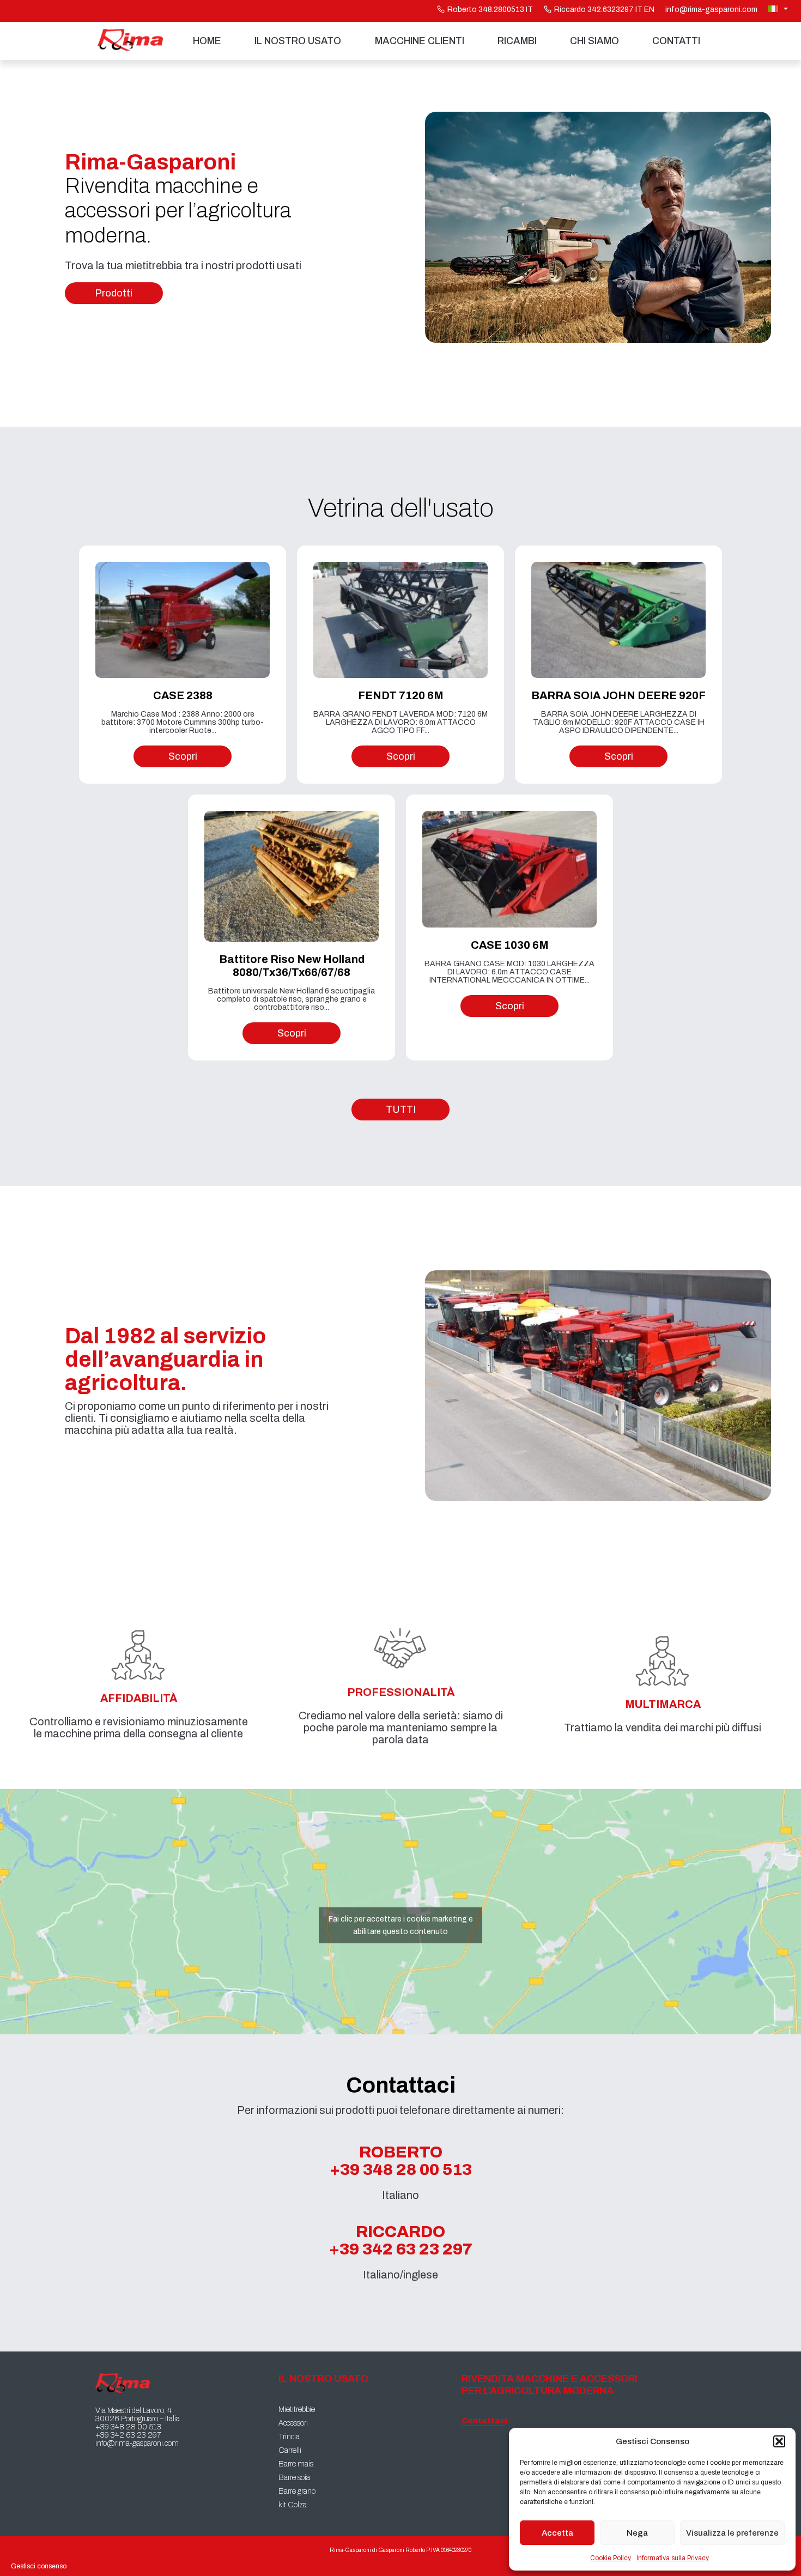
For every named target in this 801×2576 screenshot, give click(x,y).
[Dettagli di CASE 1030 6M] (509, 869)
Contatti (676, 41)
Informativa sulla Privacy (673, 2558)
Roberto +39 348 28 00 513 (401, 2161)
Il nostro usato (298, 41)
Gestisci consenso (39, 2566)
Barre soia (294, 2478)
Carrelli (290, 2450)
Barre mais (296, 2464)
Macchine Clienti (420, 41)
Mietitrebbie (297, 2410)
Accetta (557, 2533)
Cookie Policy (611, 2558)
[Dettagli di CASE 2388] (183, 620)
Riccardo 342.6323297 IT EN (604, 10)
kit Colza (293, 2505)
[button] (779, 2441)
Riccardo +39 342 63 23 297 (401, 2240)
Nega (637, 2533)
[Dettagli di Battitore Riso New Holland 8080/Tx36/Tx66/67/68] (292, 876)
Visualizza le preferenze (732, 2533)
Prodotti (114, 293)
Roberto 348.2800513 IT (490, 10)
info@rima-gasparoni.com (711, 10)
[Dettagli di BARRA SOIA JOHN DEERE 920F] (618, 620)
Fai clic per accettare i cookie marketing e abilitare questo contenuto (401, 1925)
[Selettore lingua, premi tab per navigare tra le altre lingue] (779, 9)
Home (207, 41)
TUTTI (401, 1110)
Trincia (289, 2437)
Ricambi (517, 41)
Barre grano (297, 2491)
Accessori (293, 2423)
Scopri (183, 756)
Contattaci (483, 2421)
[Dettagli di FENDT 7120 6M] (400, 620)
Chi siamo (594, 41)
